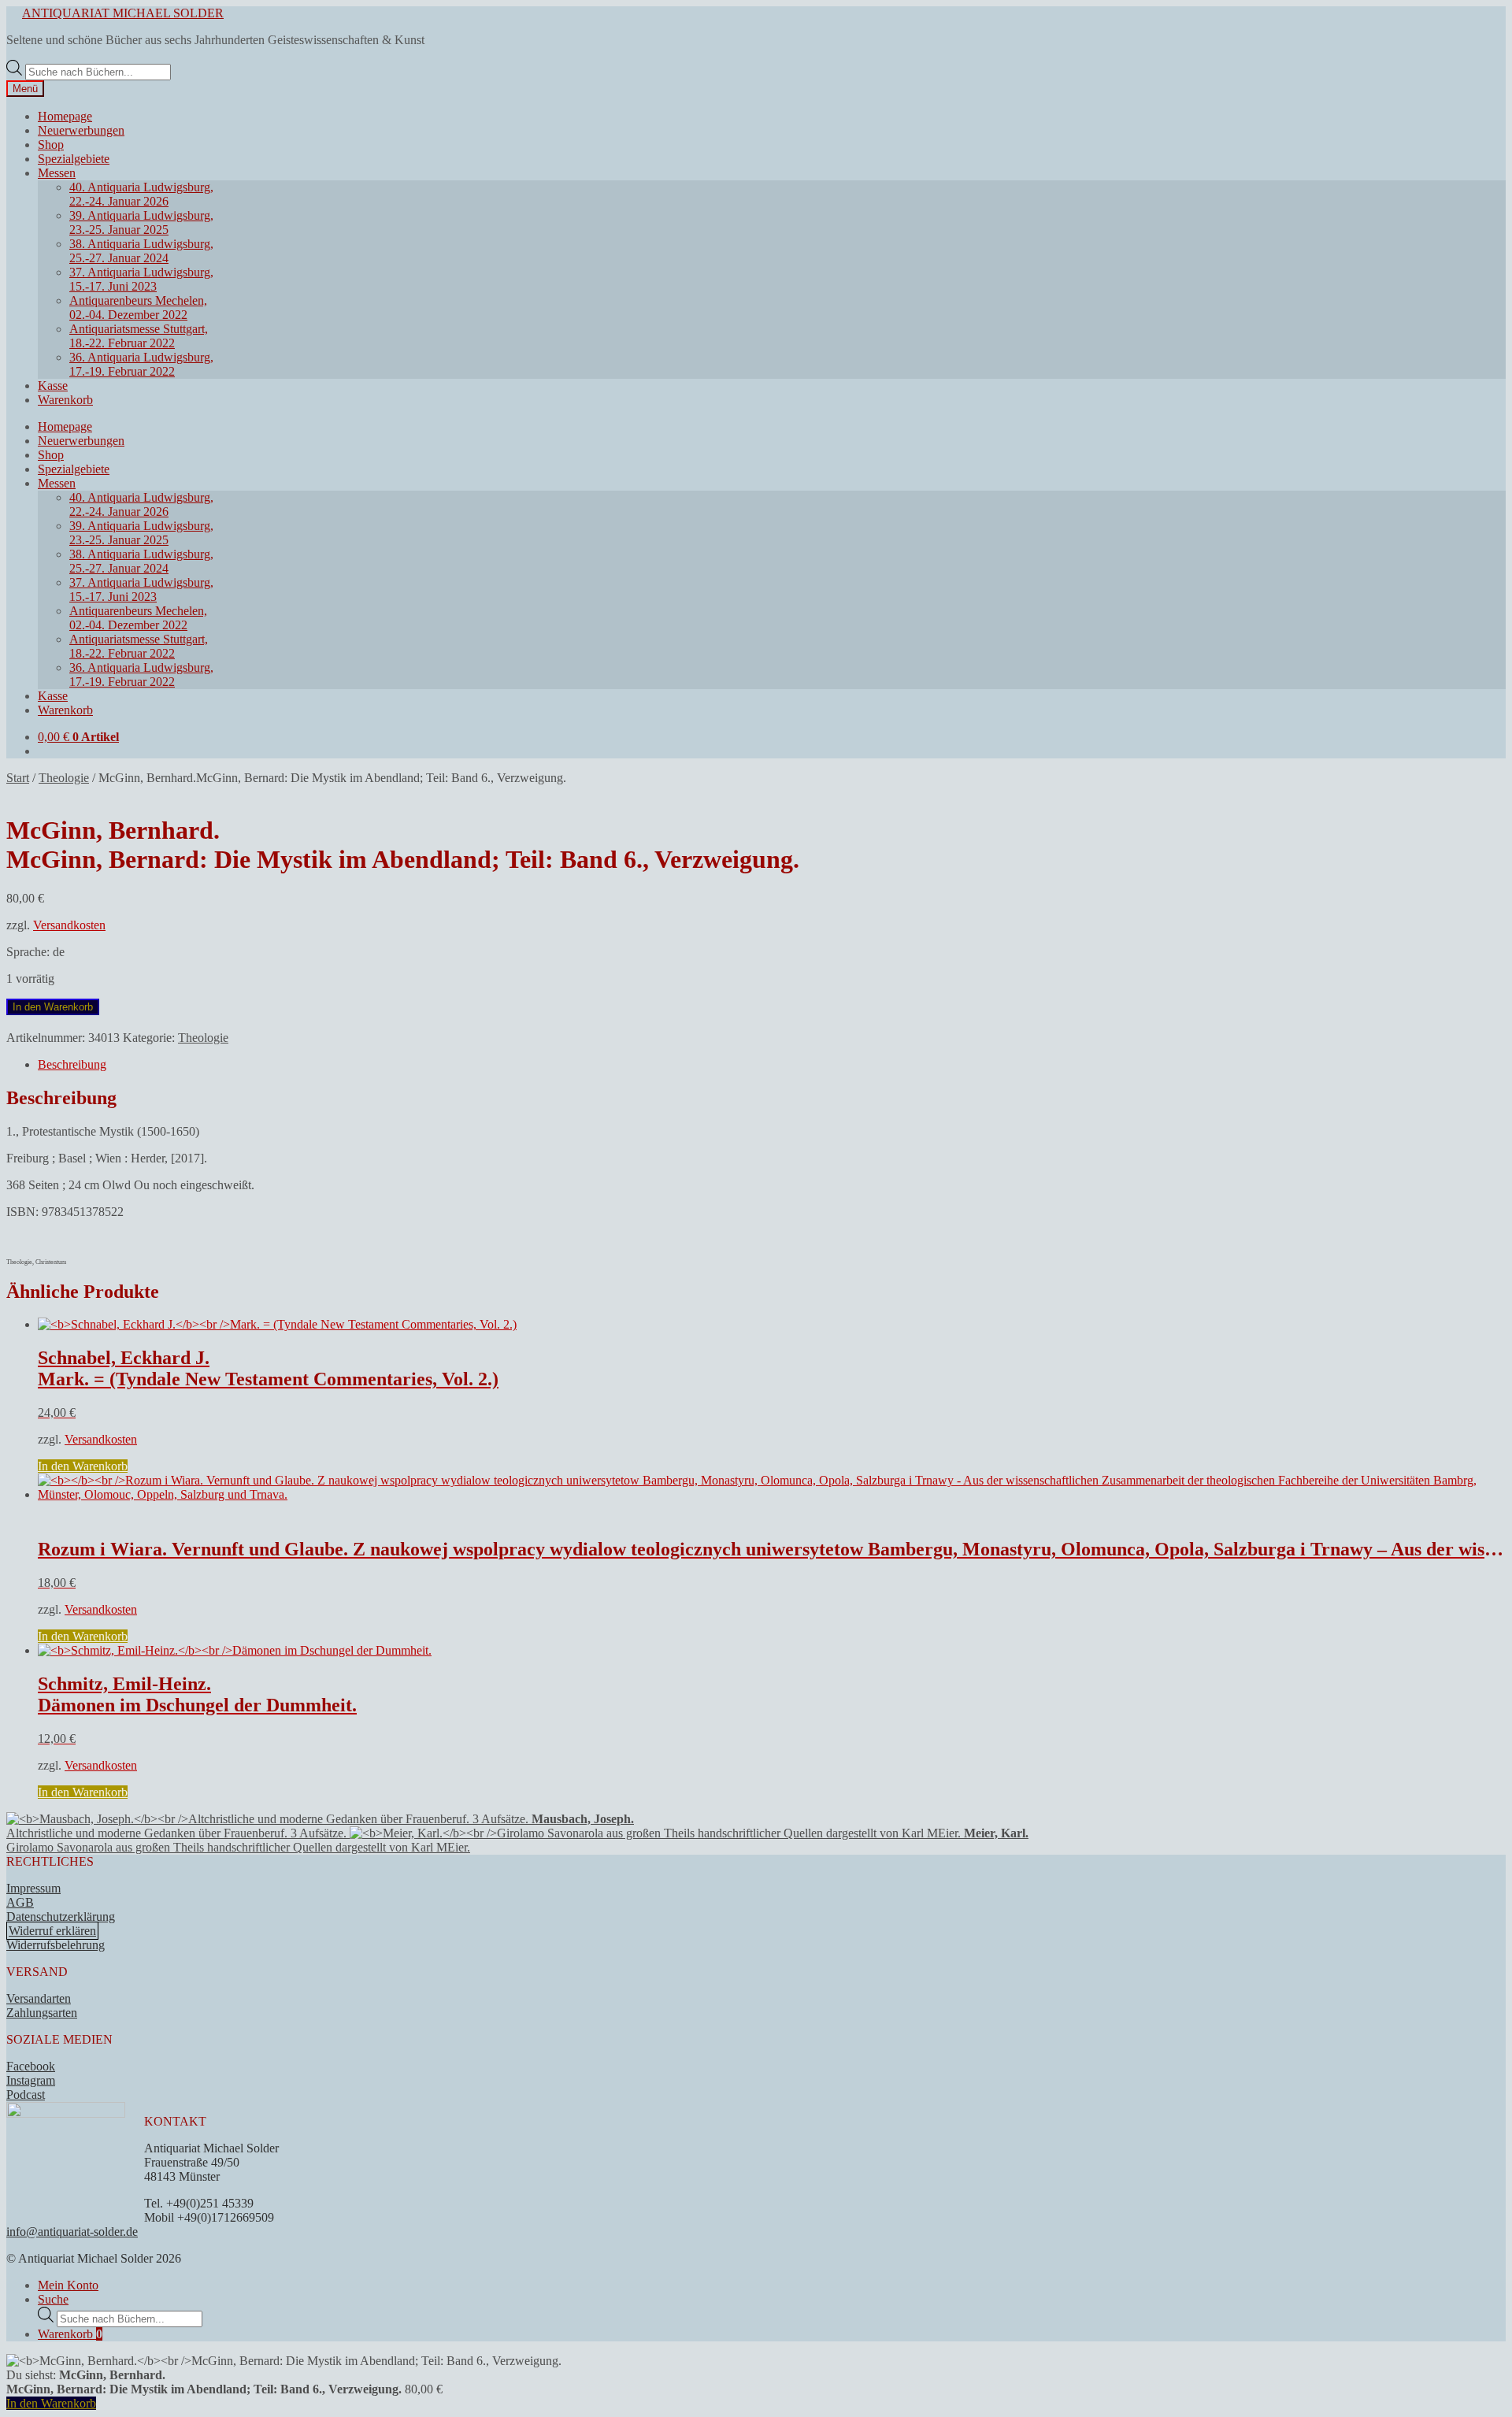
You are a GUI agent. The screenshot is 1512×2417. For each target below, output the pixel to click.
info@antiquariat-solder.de (72, 2232)
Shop (51, 145)
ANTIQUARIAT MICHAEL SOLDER (123, 13)
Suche (53, 2299)
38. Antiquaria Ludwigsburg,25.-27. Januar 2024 (141, 251)
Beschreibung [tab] (72, 1064)
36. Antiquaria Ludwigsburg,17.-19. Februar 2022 (141, 364)
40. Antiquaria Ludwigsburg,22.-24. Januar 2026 (141, 194)
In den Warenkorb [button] (83, 1466)
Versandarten (39, 1998)
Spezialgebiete (74, 159)
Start (18, 778)
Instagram (31, 2080)
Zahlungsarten (42, 2013)
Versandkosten (69, 925)
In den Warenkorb (53, 1007)
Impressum (33, 1888)
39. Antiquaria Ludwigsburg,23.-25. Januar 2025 (141, 222)
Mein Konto (68, 2285)
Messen (57, 173)
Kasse (53, 386)
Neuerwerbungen (81, 130)
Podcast (26, 2094)
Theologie (64, 778)
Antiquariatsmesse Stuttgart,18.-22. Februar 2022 (139, 336)
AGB (20, 1902)
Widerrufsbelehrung (56, 1945)
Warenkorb (65, 400)
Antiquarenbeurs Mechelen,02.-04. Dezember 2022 (138, 308)
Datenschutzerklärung (61, 1917)
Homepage (65, 116)
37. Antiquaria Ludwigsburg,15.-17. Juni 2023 (141, 279)
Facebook (31, 2066)
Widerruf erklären (52, 1931)
